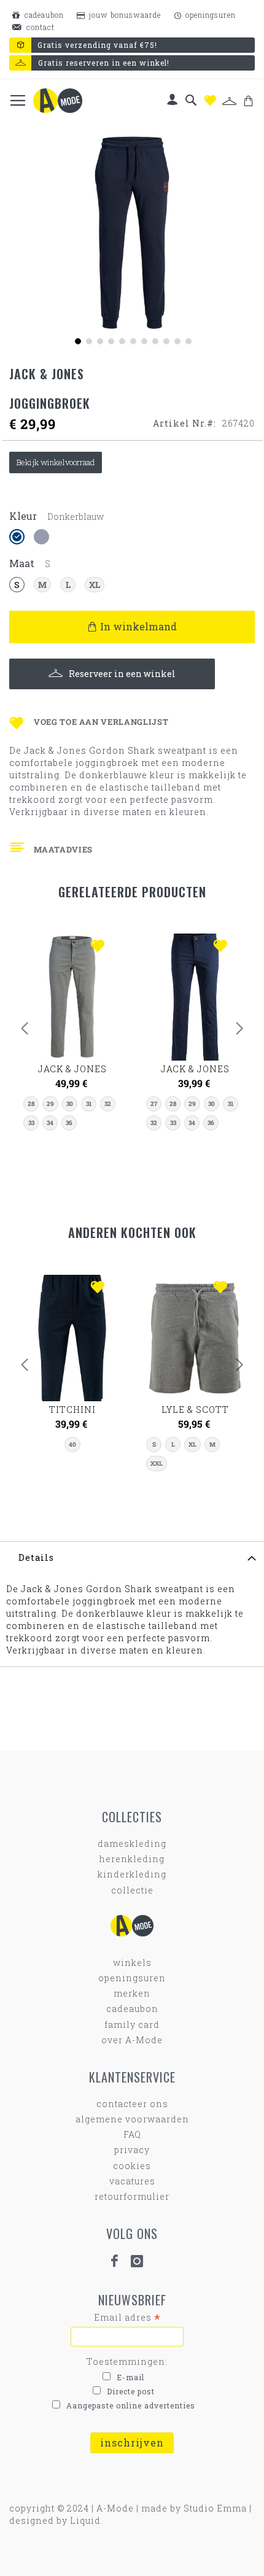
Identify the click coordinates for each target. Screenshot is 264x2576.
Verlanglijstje (210, 100)
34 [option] (50, 1123)
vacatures (132, 2181)
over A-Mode (132, 2040)
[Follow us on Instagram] (142, 2261)
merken (132, 1993)
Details (36, 1557)
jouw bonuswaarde (124, 15)
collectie (132, 1890)
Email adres (127, 2318)
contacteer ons (132, 2104)
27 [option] (154, 1104)
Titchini (72, 1410)
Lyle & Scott (195, 1410)
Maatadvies (63, 849)
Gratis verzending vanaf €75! (97, 45)
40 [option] (72, 1445)
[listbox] (132, 538)
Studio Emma (215, 2508)
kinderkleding (132, 1874)
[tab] (132, 1557)
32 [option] (108, 1104)
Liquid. (87, 2520)
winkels (132, 1963)
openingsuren (209, 15)
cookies (132, 2166)
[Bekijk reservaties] (229, 101)
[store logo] (58, 101)
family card (132, 2025)
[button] (77, 340)
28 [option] (31, 1104)
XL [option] (95, 585)
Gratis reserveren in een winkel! (104, 63)
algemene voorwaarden (132, 2119)
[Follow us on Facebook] (120, 2261)
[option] (17, 537)
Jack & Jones (72, 1069)
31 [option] (89, 1104)
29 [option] (50, 1104)
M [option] (42, 585)
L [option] (68, 585)
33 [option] (31, 1123)
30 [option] (70, 1104)
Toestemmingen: (127, 2361)
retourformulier (132, 2196)
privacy (132, 2150)
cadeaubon (43, 15)
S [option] (17, 585)
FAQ (132, 2134)
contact (39, 27)
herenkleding (132, 1859)
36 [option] (69, 1123)
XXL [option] (157, 1464)
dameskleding (132, 1843)
